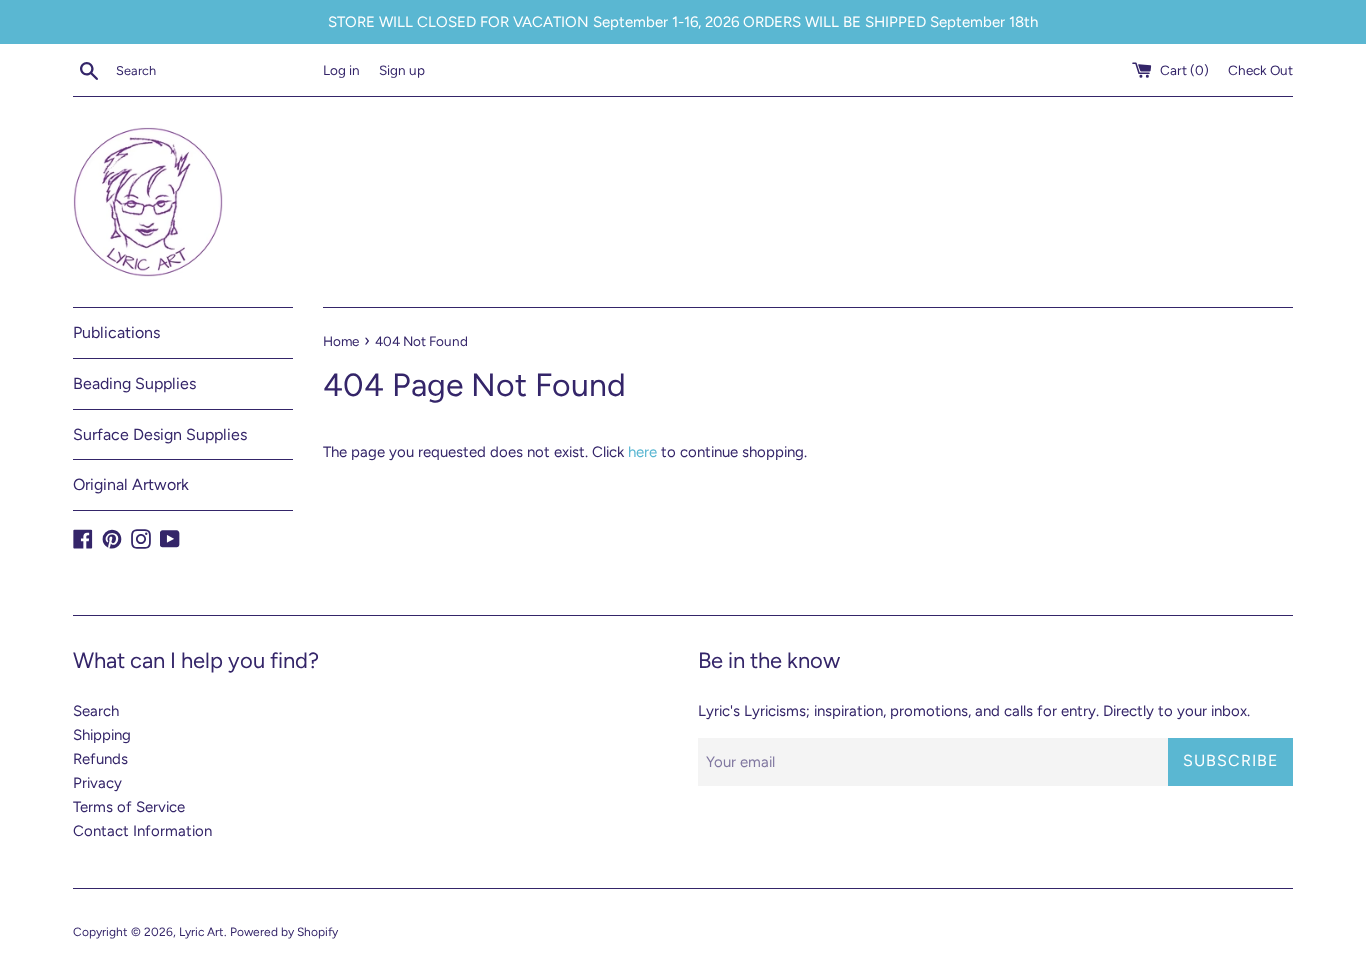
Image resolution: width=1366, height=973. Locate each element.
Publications (116, 332)
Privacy (97, 783)
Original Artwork (131, 484)
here (642, 452)
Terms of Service (129, 807)
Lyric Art (201, 932)
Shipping (102, 735)
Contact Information (142, 831)
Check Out (1260, 70)
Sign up (402, 70)
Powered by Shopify (284, 932)
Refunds (100, 759)
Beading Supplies (134, 383)
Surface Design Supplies (160, 434)
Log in (341, 70)
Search (96, 711)
